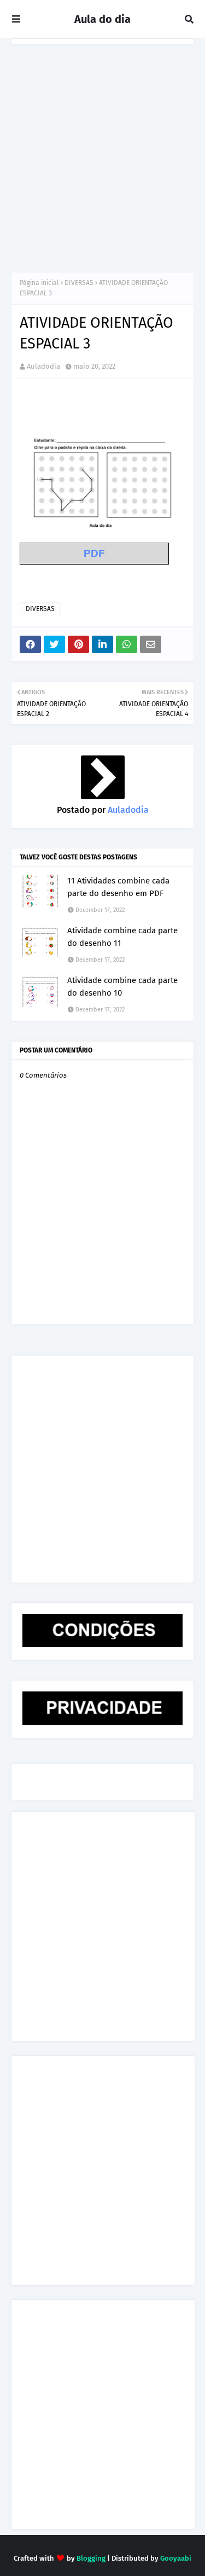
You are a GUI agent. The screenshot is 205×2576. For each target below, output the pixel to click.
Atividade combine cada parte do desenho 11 (122, 937)
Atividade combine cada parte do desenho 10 (122, 987)
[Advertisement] (102, 153)
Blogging (91, 2558)
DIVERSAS (79, 283)
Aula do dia (102, 19)
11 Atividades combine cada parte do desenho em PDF (118, 887)
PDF (94, 553)
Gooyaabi (176, 2558)
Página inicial (39, 283)
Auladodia (43, 366)
